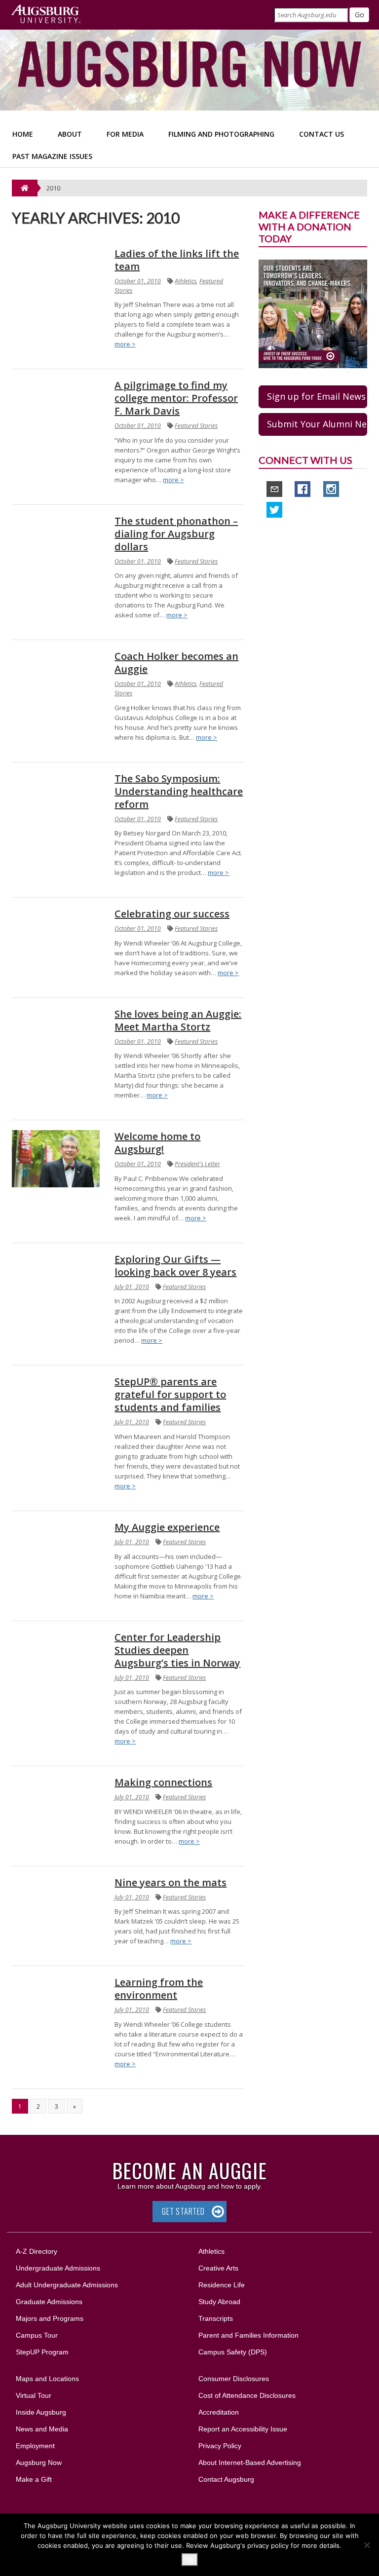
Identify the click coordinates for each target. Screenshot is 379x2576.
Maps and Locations (47, 2379)
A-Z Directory (37, 2251)
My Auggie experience (167, 1527)
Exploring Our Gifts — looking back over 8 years (175, 1266)
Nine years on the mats (171, 1882)
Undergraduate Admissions (58, 2268)
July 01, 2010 (132, 1287)
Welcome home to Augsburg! (157, 1143)
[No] (367, 2545)
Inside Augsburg (41, 2412)
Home (23, 134)
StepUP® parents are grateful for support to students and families (170, 1394)
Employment (35, 2446)
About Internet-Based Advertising (250, 2462)
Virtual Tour (34, 2395)
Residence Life (222, 2285)
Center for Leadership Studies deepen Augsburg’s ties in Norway (177, 1650)
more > (125, 344)
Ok (190, 2560)
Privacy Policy (220, 2446)
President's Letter (197, 1164)
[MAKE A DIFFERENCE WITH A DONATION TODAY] (313, 313)
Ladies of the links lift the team (177, 260)
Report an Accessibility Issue (243, 2429)
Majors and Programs (49, 2318)
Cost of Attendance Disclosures (247, 2395)
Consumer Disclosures (234, 2379)
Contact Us (322, 134)
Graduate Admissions (49, 2302)
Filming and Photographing (221, 134)
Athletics (186, 281)
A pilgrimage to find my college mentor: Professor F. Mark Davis (176, 398)
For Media (125, 134)
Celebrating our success (172, 914)
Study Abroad (219, 2302)
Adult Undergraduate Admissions (67, 2285)
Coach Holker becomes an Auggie (176, 663)
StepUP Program (42, 2352)
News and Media (42, 2429)
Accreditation (219, 2412)
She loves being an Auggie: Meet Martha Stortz (178, 1020)
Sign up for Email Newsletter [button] (317, 396)
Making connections (163, 1782)
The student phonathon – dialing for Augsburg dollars (176, 534)
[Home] (25, 188)
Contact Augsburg (226, 2479)
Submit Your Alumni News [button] (317, 424)
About (70, 134)
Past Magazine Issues (52, 156)
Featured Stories (196, 426)
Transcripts (216, 2318)
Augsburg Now (39, 2462)
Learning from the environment (159, 1989)
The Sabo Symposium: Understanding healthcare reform (179, 791)
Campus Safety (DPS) (233, 2352)
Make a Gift (34, 2479)
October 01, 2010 (138, 281)
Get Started (183, 2211)
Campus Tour (37, 2335)
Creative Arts (218, 2268)
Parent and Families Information (248, 2335)
